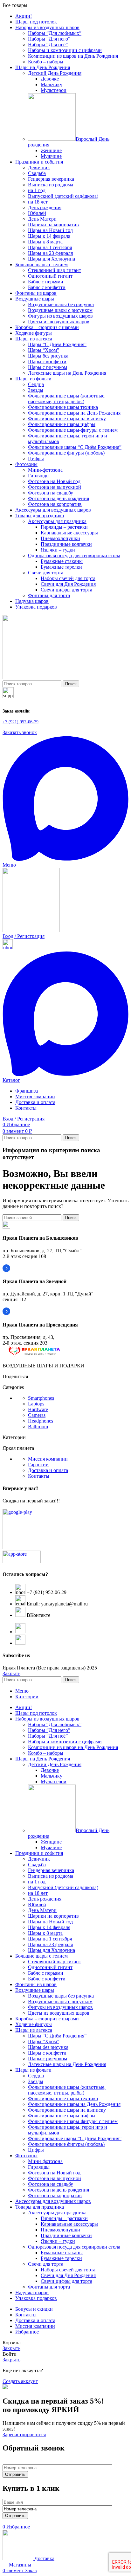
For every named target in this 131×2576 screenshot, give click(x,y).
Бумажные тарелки (61, 567)
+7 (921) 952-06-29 (21, 722)
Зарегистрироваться (24, 2434)
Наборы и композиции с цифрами (65, 50)
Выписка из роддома (51, 185)
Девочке (50, 79)
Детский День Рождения (55, 73)
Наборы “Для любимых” (55, 33)
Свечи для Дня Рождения (68, 584)
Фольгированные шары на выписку (67, 419)
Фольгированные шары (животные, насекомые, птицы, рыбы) (67, 399)
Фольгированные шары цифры (62, 424)
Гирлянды (39, 476)
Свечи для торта (46, 573)
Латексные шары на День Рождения (67, 373)
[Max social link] (65, 859)
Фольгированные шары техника (63, 407)
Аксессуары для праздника (57, 521)
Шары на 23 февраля (50, 253)
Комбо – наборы (46, 62)
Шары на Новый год (50, 230)
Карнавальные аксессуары (69, 533)
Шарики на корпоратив (53, 225)
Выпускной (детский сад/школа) (63, 196)
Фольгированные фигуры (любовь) (66, 453)
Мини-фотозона (45, 470)
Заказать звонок (20, 732)
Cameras (37, 1415)
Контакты (39, 1476)
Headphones (41, 1421)
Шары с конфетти (47, 362)
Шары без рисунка (48, 356)
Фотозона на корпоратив (55, 504)
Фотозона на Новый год (54, 481)
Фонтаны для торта (49, 595)
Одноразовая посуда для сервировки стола (74, 555)
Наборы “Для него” (49, 39)
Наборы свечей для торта (68, 578)
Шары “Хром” (44, 350)
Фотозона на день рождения (59, 498)
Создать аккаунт (20, 2381)
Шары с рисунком (48, 367)
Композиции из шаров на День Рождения (73, 56)
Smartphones (41, 1398)
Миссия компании (48, 1459)
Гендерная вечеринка (51, 179)
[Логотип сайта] (34, 678)
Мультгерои (54, 90)
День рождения (45, 207)
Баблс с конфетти (47, 287)
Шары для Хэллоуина (52, 259)
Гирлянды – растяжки (64, 527)
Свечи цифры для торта (66, 590)
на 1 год (37, 190)
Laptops (36, 1404)
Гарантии (38, 1465)
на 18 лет (38, 202)
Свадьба (37, 173)
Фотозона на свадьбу (51, 493)
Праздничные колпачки (66, 544)
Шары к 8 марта (45, 242)
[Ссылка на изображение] (34, 1355)
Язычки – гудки (58, 550)
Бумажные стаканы (62, 561)
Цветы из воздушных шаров (59, 322)
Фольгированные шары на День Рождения (74, 413)
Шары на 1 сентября (50, 247)
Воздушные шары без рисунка (61, 304)
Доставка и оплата (48, 1470)
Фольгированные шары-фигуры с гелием (73, 430)
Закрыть (11, 1673)
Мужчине (51, 156)
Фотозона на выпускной (55, 487)
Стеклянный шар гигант (55, 270)
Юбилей (37, 213)
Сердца (36, 384)
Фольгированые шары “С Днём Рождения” (75, 447)
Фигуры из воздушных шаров (60, 316)
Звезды (36, 390)
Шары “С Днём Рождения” (57, 344)
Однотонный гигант (50, 276)
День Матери (42, 219)
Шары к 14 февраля (49, 236)
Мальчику (52, 84)
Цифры (36, 458)
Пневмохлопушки (60, 538)
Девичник (39, 168)
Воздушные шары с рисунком (60, 310)
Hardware (38, 1409)
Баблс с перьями (46, 282)
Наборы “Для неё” (48, 45)
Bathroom (38, 1427)
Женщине (51, 150)
